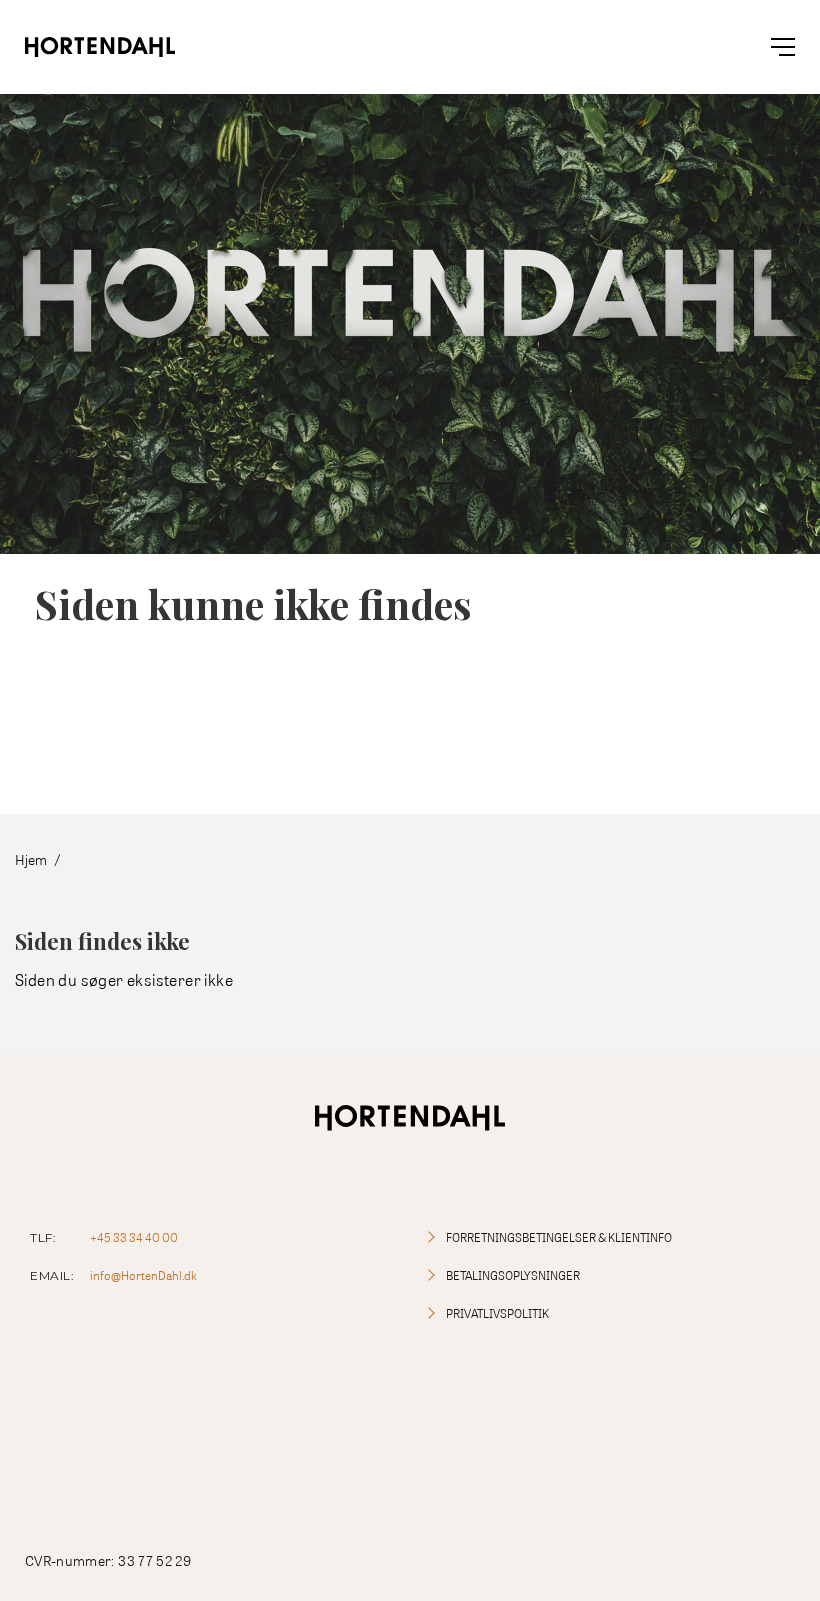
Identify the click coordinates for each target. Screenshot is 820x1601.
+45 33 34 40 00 (134, 1237)
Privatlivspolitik (497, 1313)
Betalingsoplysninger (513, 1275)
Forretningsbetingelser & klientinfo (559, 1237)
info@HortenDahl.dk (143, 1275)
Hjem (31, 859)
